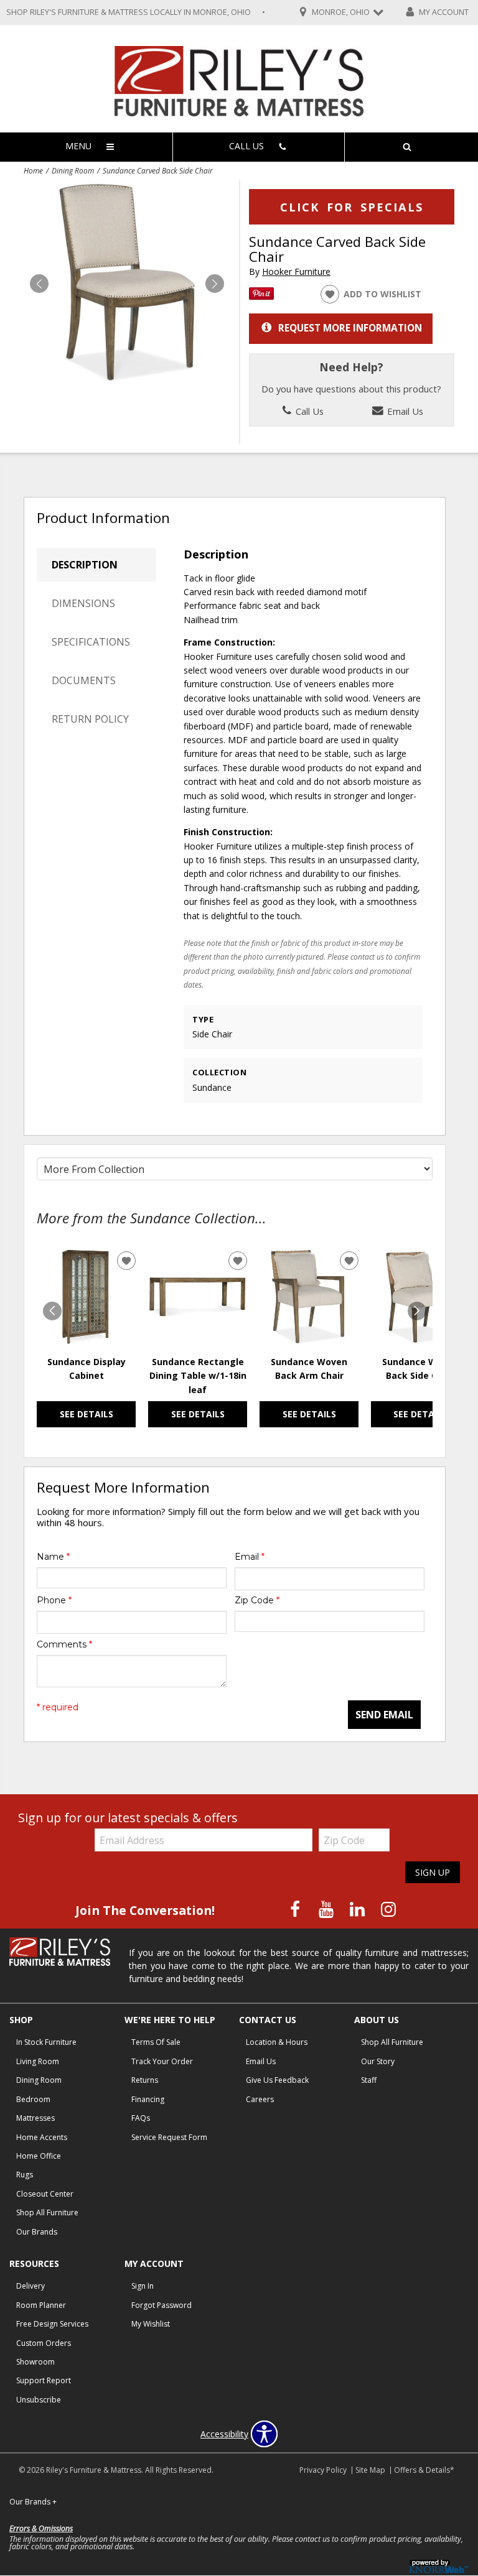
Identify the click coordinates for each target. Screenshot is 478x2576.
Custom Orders (44, 2343)
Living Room (38, 2061)
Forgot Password (162, 2305)
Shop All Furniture (47, 2212)
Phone (54, 1600)
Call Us (308, 411)
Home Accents (42, 2137)
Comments (64, 1644)
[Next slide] (417, 1311)
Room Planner (41, 2305)
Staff (369, 2080)
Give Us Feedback (277, 2080)
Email (250, 1557)
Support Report (44, 2380)
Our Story (378, 2061)
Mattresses (35, 2118)
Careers (260, 2099)
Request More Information (350, 327)
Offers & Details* (424, 2470)
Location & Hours (277, 2042)
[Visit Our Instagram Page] (388, 1909)
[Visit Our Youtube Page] (327, 1909)
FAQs (141, 2118)
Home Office (39, 2156)
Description (85, 565)
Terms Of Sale (156, 2042)
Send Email (384, 1715)
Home (33, 170)
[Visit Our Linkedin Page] (358, 1909)
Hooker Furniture (296, 271)
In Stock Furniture (46, 2042)
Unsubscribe (39, 2400)
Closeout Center (45, 2194)
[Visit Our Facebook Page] (296, 1909)
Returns (145, 2080)
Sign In (143, 2286)
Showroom (35, 2362)
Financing (148, 2099)
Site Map (370, 2470)
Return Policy (90, 719)
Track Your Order (162, 2061)
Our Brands (37, 2232)
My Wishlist (151, 2324)
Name (53, 1557)
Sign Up (433, 1872)
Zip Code (257, 1600)
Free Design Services (52, 2324)
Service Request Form (169, 2137)
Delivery (30, 2286)
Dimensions (83, 603)
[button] (215, 284)
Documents (84, 680)
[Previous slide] (52, 1311)
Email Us (404, 411)
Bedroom (33, 2099)
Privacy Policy (323, 2470)
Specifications (91, 642)
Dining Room (73, 170)
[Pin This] (261, 296)
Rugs (25, 2175)
